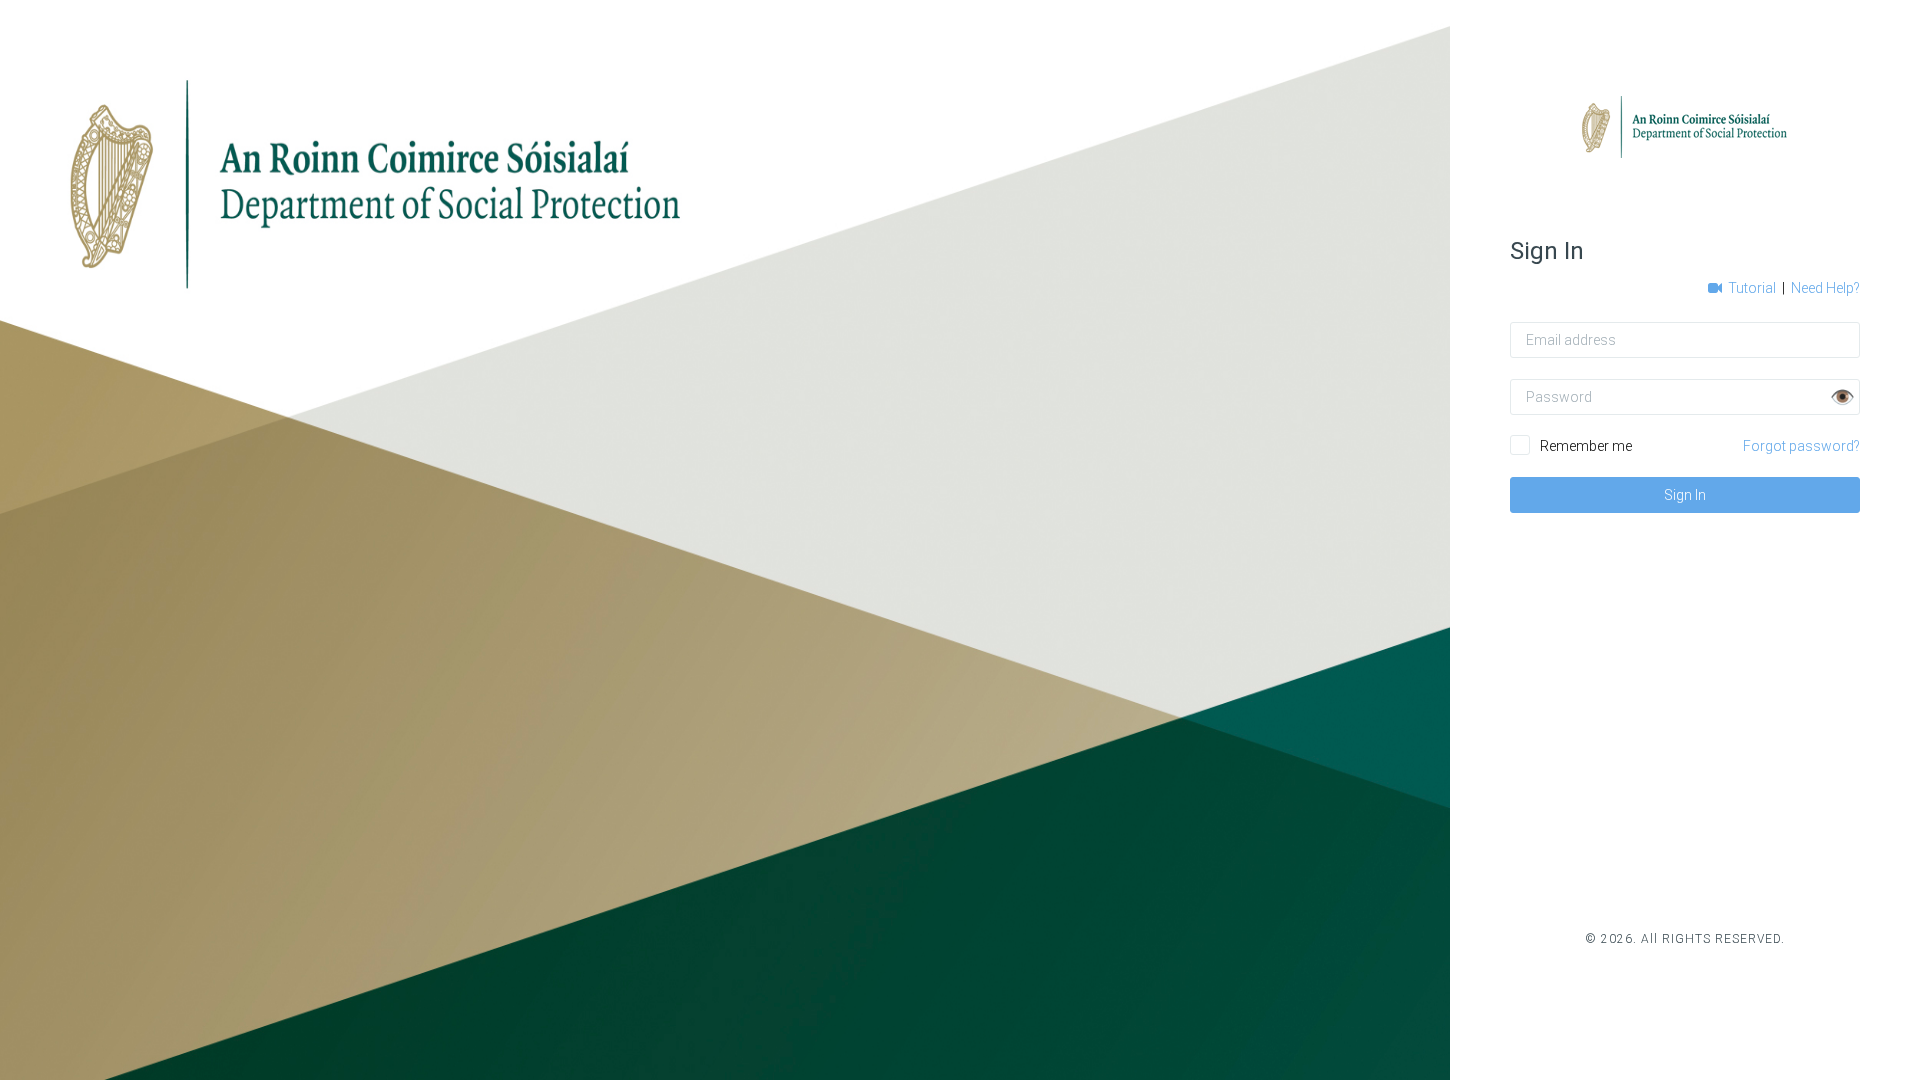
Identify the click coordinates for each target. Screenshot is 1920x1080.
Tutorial (1750, 288)
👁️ (1842, 397)
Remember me (1586, 446)
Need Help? (1825, 288)
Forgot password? (1801, 446)
